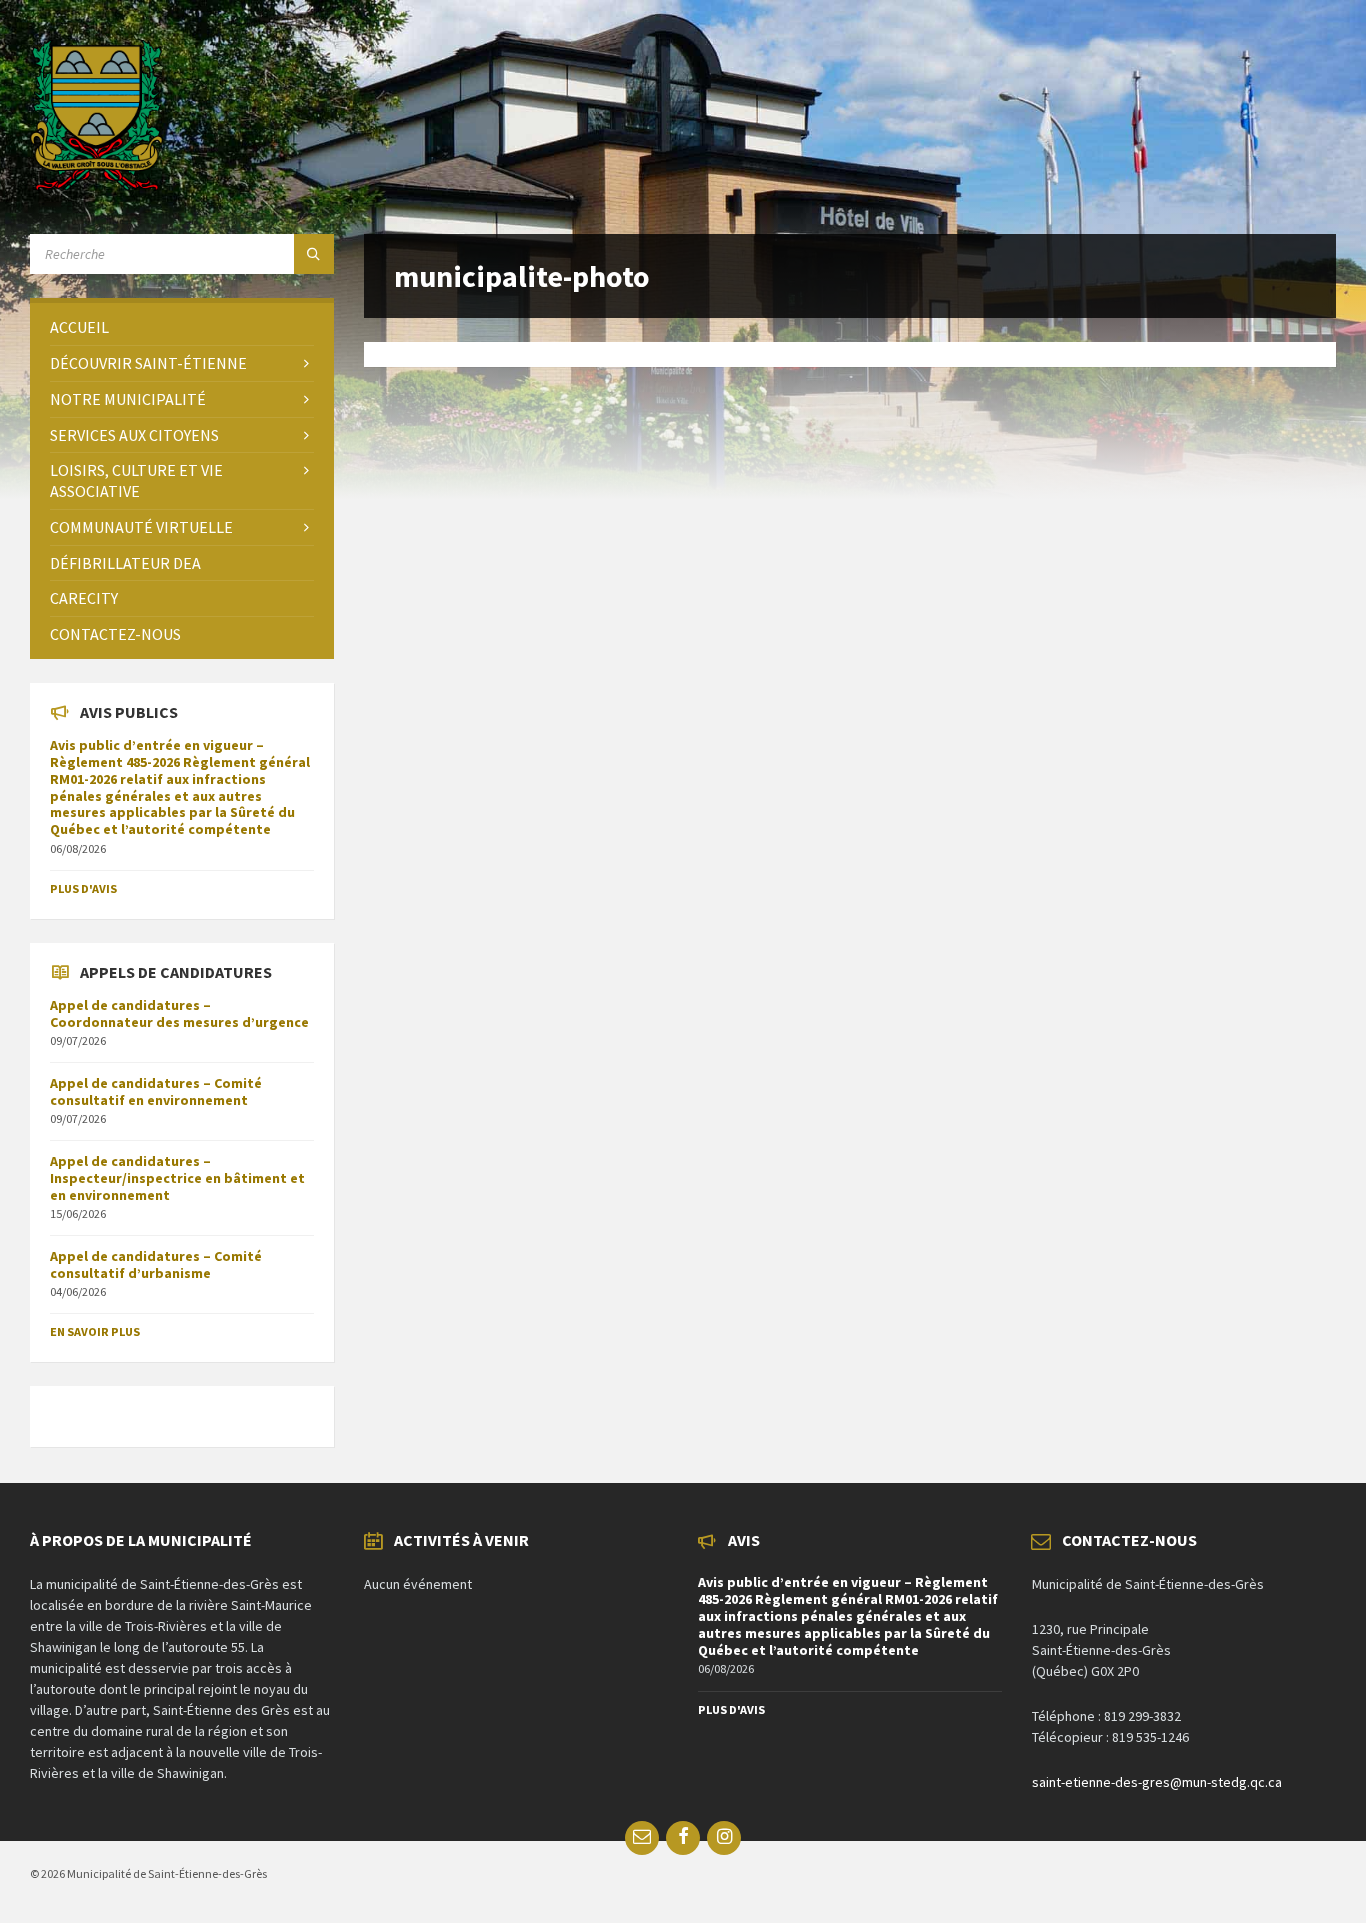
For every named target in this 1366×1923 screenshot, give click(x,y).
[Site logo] (96, 185)
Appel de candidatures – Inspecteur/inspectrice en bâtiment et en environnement (177, 1178)
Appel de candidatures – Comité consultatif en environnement (156, 1091)
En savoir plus (95, 1331)
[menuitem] (182, 327)
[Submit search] (314, 254)
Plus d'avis (83, 888)
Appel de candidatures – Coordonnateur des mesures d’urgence (179, 1013)
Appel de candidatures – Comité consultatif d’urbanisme (156, 1264)
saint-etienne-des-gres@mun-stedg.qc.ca (1157, 1782)
